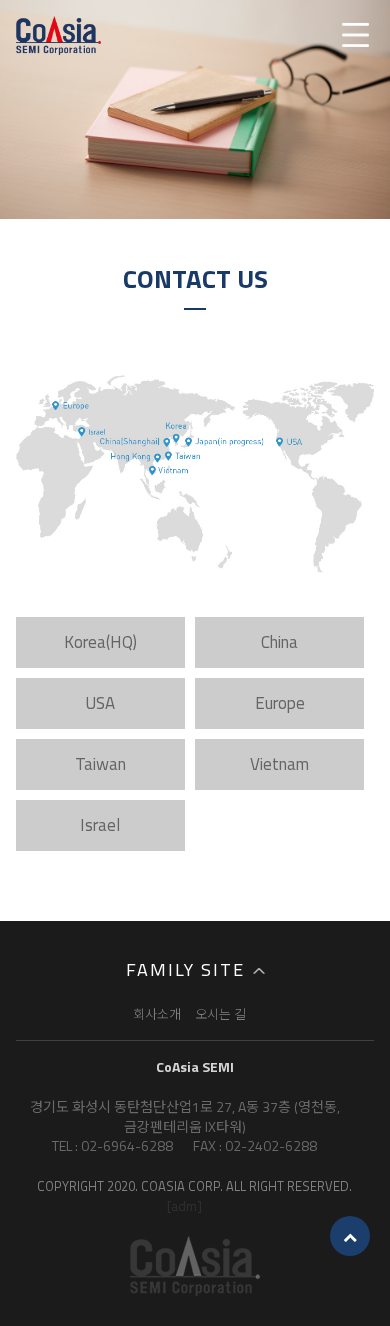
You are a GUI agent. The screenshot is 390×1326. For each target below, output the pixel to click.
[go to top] (350, 1236)
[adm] (184, 1205)
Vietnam (279, 764)
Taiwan (100, 764)
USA (100, 703)
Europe (280, 703)
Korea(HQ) (100, 642)
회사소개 (157, 1014)
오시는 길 (220, 1014)
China (279, 642)
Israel (100, 825)
